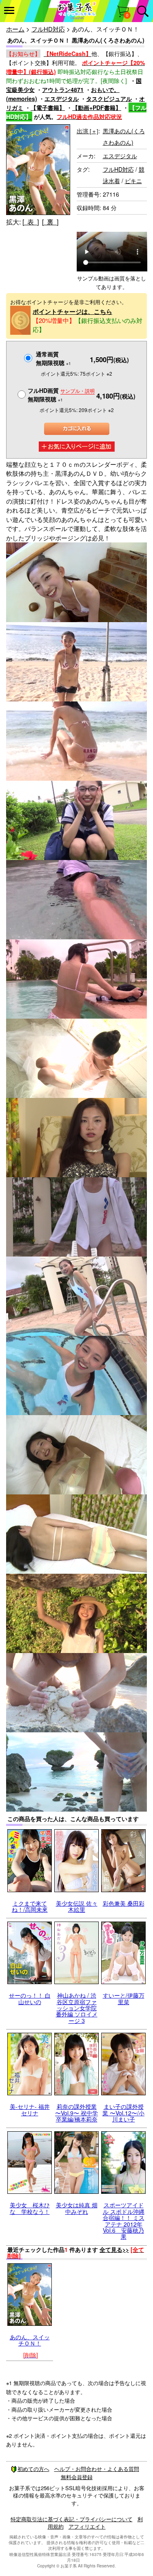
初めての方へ (33, 2469)
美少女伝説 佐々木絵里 (77, 1906)
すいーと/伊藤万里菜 (124, 1998)
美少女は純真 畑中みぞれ (77, 2208)
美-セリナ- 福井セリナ (30, 2109)
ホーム (15, 29)
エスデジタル (62, 99)
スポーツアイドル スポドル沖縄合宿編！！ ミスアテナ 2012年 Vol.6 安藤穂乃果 (124, 2221)
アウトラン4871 (63, 90)
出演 (88, 131)
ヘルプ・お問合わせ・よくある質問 (97, 2469)
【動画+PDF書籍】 (97, 108)
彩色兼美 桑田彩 (124, 1903)
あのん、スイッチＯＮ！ (30, 2340)
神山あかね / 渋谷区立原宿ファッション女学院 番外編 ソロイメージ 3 (77, 2008)
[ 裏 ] (50, 222)
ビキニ (133, 181)
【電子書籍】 (48, 108)
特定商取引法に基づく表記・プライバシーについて (72, 2519)
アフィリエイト (87, 2526)
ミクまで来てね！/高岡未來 (30, 1906)
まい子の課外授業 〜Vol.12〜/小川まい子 (123, 2113)
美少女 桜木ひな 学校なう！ (30, 2208)
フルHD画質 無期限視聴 (61, 395)
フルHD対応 (48, 29)
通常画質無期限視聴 (53, 358)
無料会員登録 (77, 2477)
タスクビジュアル (109, 99)
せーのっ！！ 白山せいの (30, 1998)
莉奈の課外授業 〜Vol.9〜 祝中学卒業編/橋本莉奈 (76, 2113)
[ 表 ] (31, 222)
